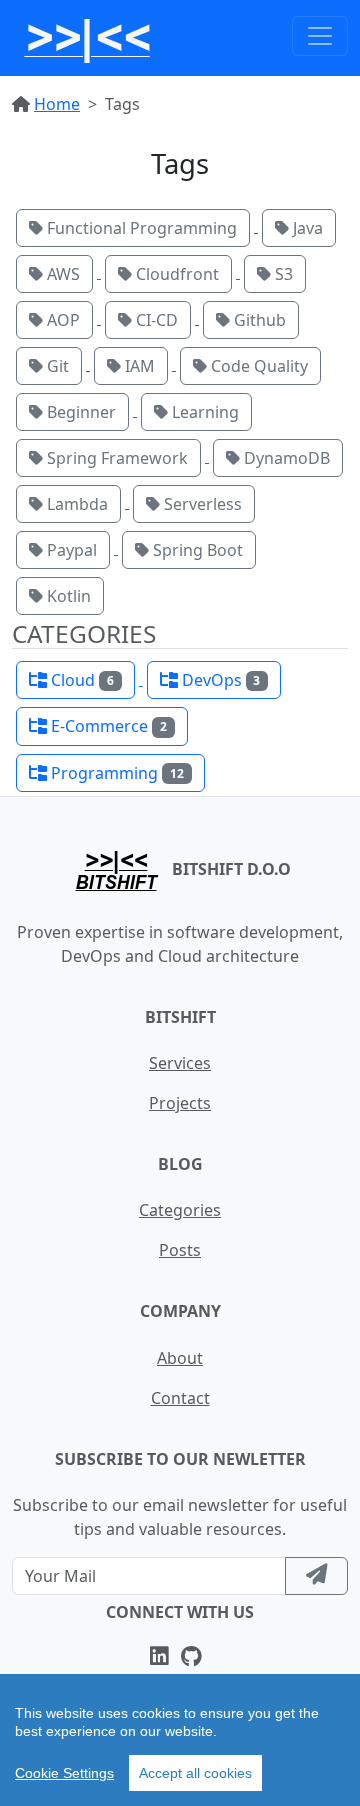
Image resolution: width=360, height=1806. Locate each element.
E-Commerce (107, 726)
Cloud (80, 680)
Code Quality (257, 366)
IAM (138, 366)
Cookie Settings (64, 1773)
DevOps (219, 680)
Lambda (75, 504)
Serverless (201, 504)
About (180, 1358)
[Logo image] (87, 36)
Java (306, 228)
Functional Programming (140, 228)
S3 (282, 274)
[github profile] (195, 1658)
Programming (115, 773)
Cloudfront (175, 274)
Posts (180, 1250)
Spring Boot (196, 550)
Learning (203, 412)
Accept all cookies (195, 1773)
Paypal (70, 550)
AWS (61, 274)
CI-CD (155, 320)
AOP (61, 320)
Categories (180, 1210)
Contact (180, 1398)
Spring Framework (115, 458)
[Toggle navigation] (320, 36)
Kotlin (67, 596)
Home (57, 104)
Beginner (79, 412)
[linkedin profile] (163, 1658)
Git (56, 366)
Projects (180, 1103)
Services (180, 1063)
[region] (180, 1740)
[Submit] (316, 1576)
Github (258, 320)
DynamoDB (285, 458)
